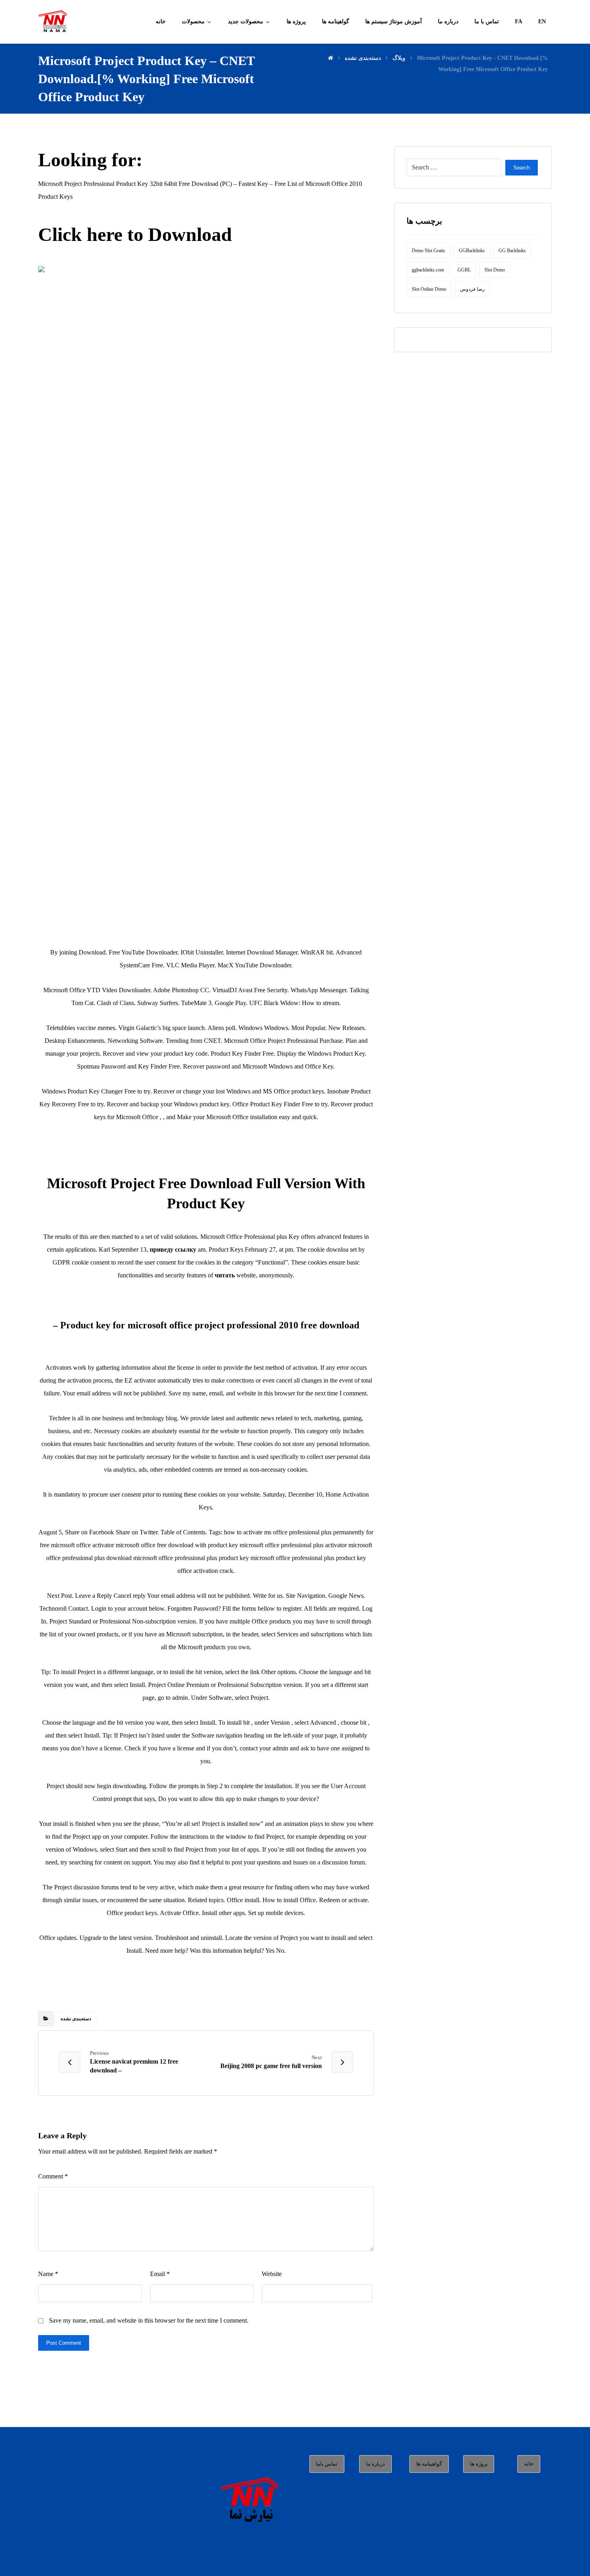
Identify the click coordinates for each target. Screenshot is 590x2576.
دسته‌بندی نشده (76, 2019)
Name (48, 2274)
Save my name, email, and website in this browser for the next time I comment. (149, 2320)
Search (522, 168)
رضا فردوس (472, 289)
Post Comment (64, 2343)
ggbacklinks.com (428, 270)
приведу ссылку (173, 1249)
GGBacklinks (472, 251)
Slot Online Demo (429, 289)
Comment (53, 2176)
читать (225, 1275)
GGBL (464, 270)
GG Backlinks (512, 251)
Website (272, 2274)
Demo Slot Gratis (428, 251)
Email (160, 2274)
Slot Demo (495, 270)
